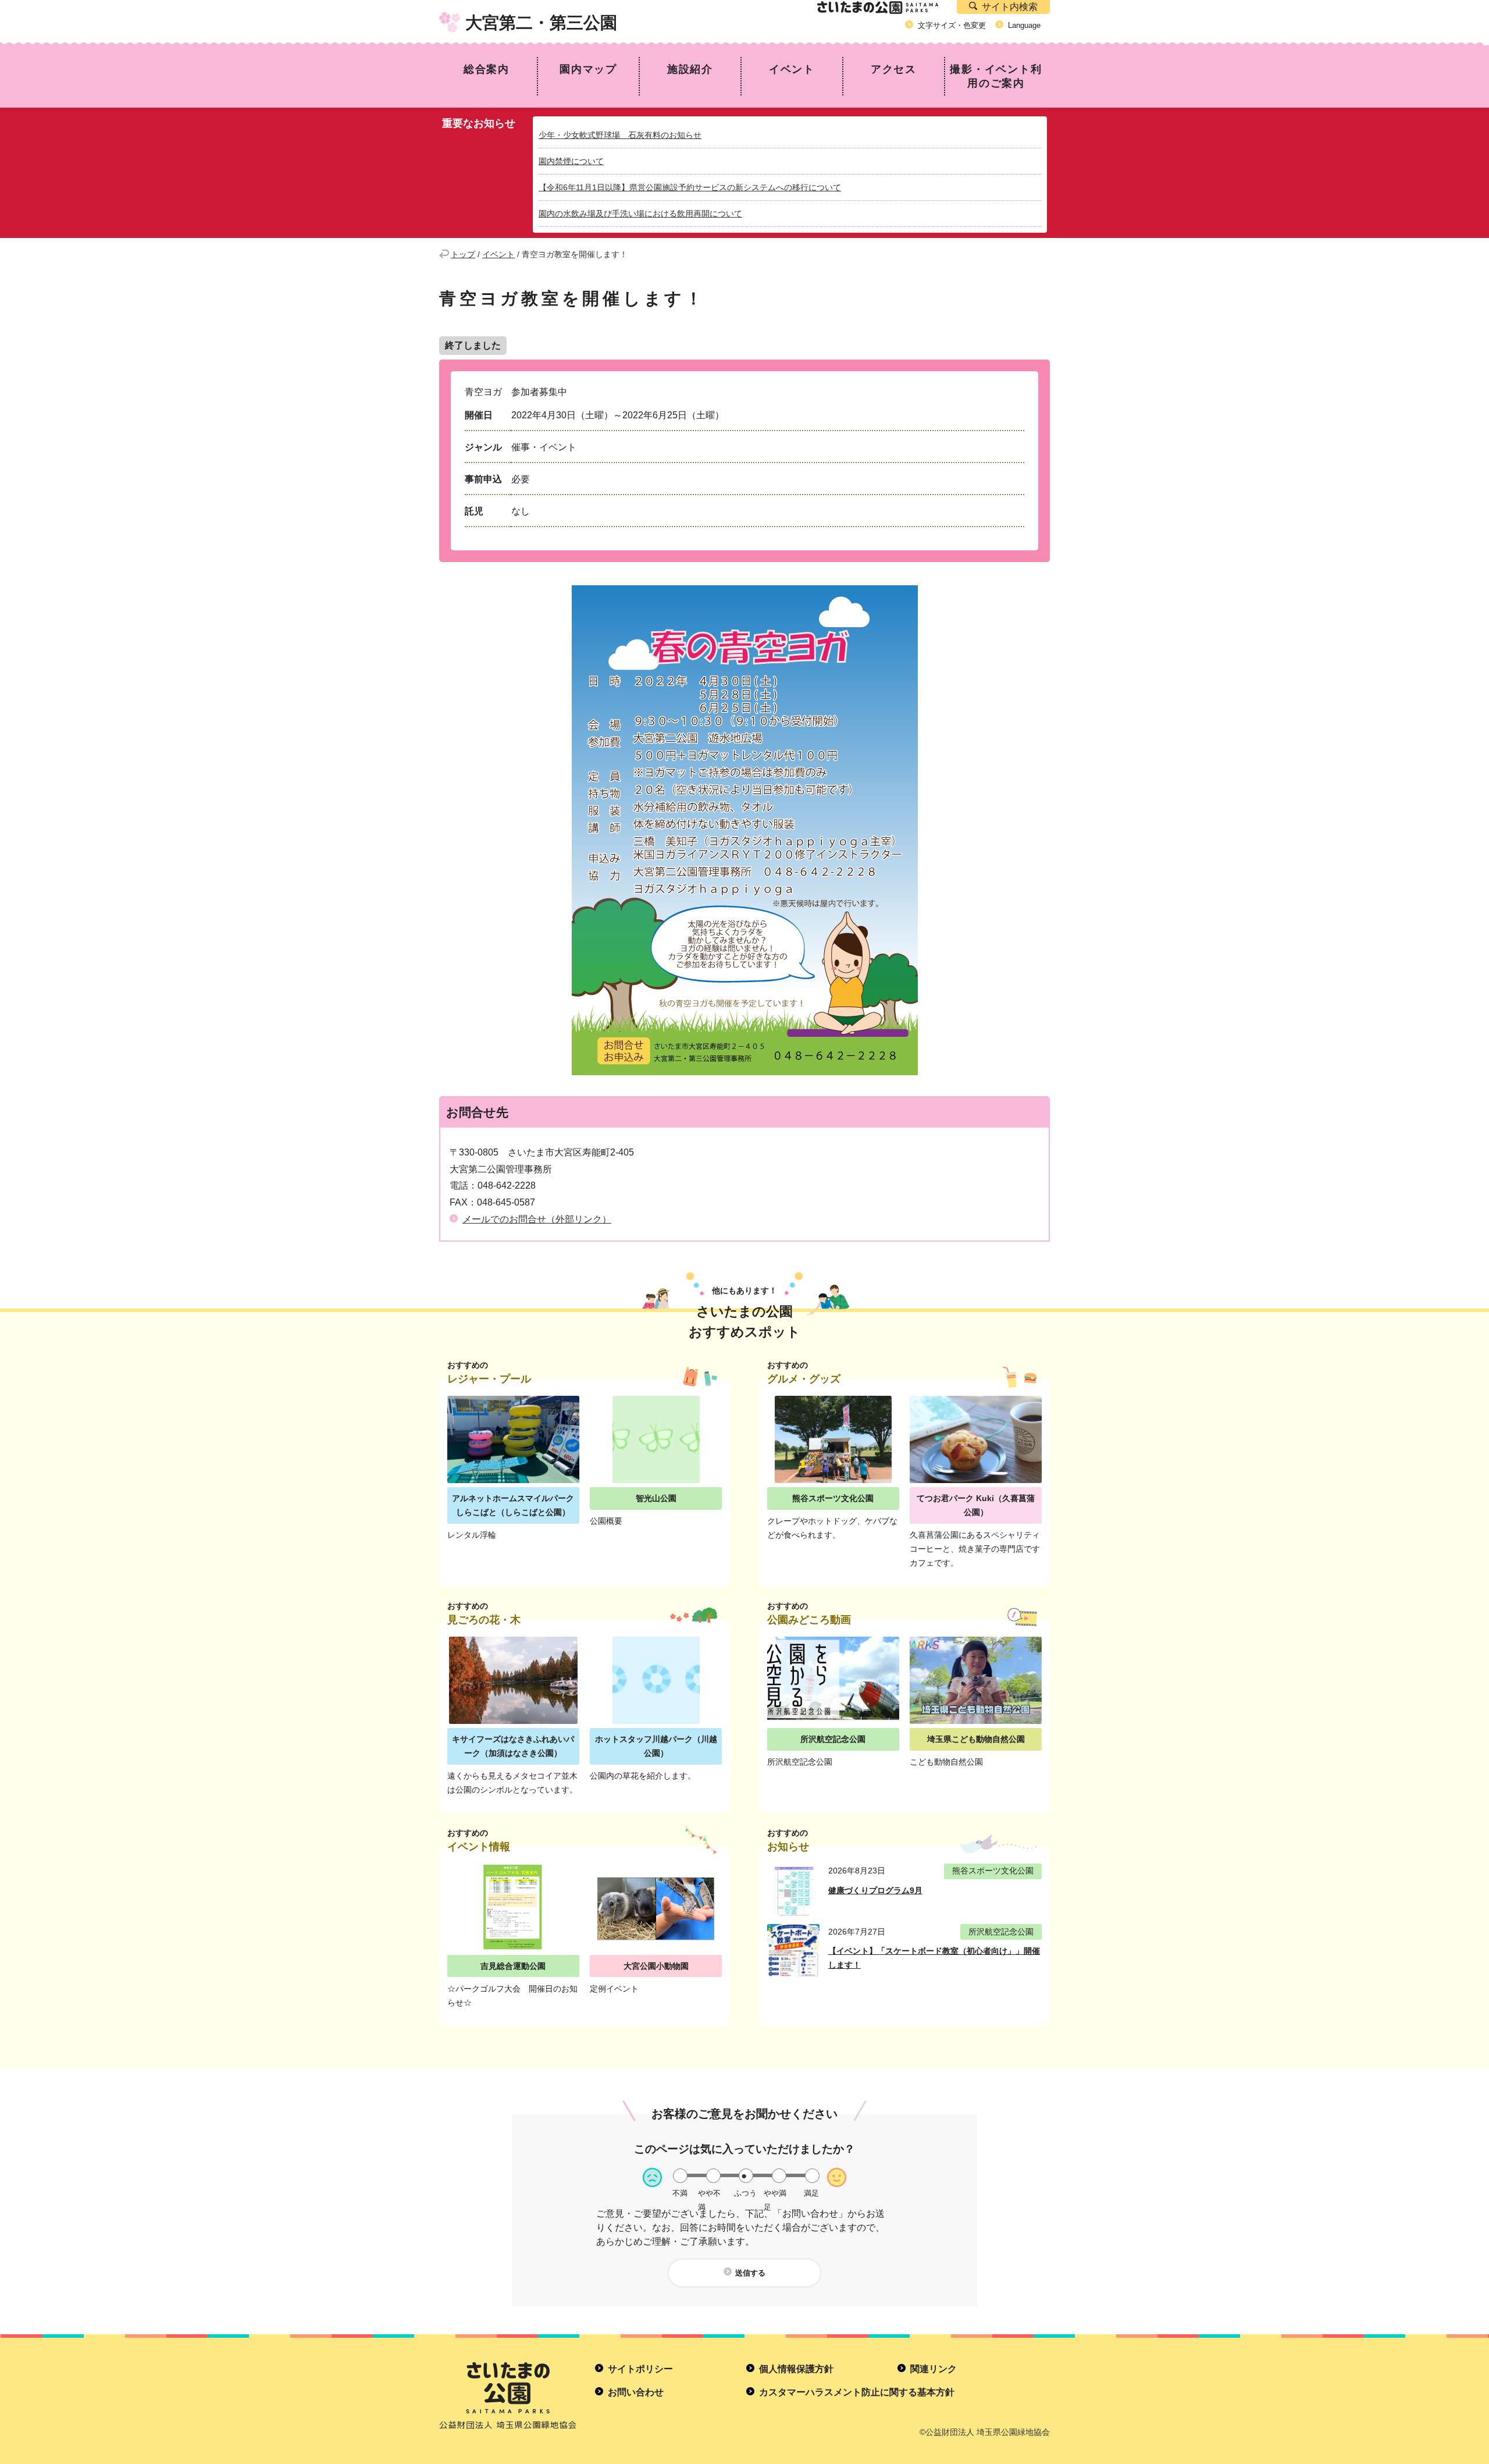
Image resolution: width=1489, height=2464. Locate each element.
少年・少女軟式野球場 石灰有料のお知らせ (620, 135)
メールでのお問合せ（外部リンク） (537, 1219)
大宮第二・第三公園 (541, 23)
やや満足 (775, 2193)
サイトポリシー (640, 2369)
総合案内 (487, 69)
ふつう (745, 2193)
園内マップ (588, 69)
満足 (811, 2193)
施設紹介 (690, 69)
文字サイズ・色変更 (952, 25)
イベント (792, 69)
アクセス (894, 69)
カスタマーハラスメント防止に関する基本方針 (857, 2392)
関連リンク (934, 2369)
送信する (750, 2273)
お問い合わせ (636, 2392)
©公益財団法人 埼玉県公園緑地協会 (985, 2432)
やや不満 (709, 2193)
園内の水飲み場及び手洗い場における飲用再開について (640, 214)
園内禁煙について (571, 161)
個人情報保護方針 (796, 2369)
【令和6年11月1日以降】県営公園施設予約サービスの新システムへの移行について (690, 187)
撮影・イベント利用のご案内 (996, 76)
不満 (680, 2193)
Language (1024, 25)
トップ (463, 254)
